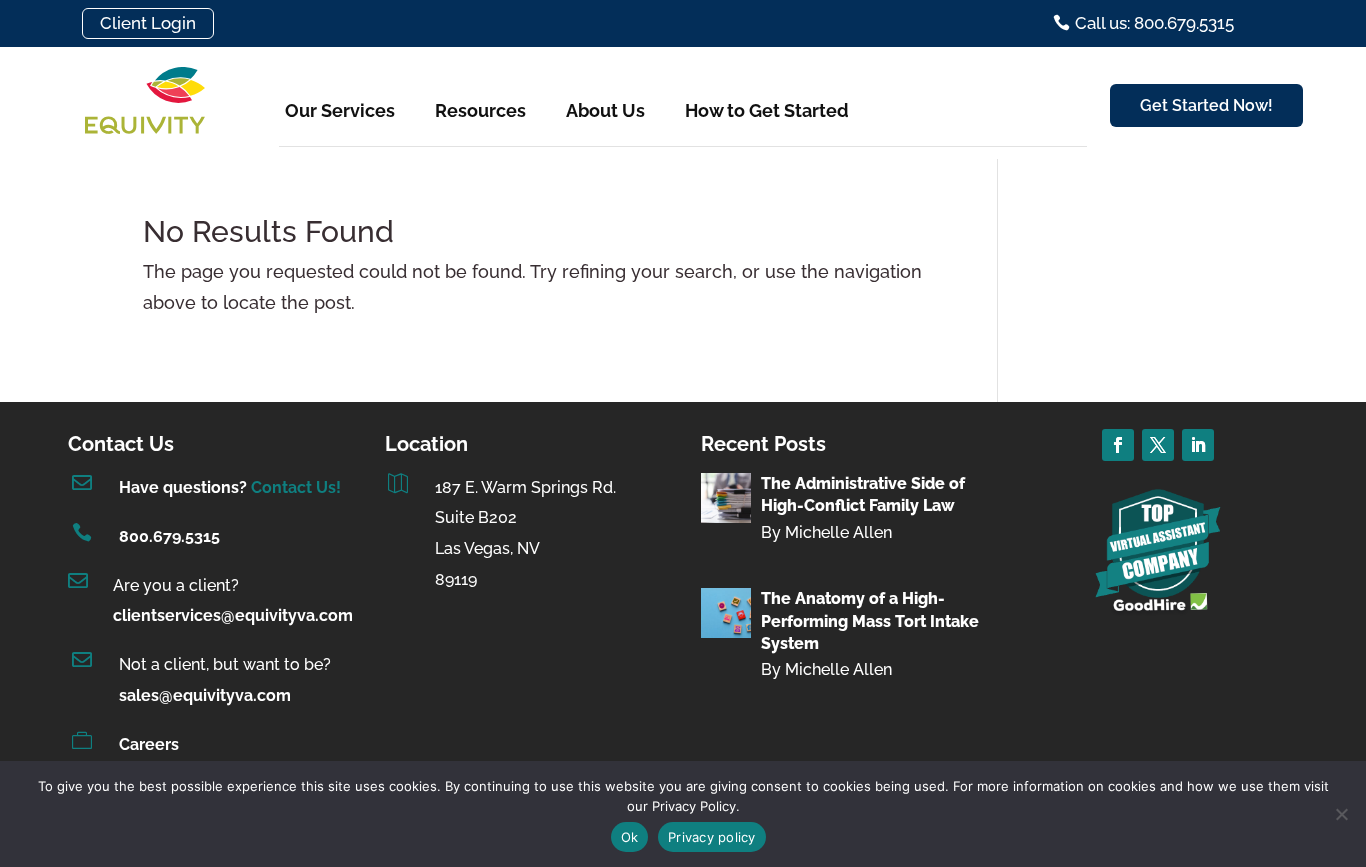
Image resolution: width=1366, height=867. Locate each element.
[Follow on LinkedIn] (1198, 445)
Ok (630, 837)
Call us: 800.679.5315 (1154, 23)
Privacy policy (712, 837)
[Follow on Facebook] (1118, 445)
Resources (480, 110)
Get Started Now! (1206, 105)
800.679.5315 (169, 536)
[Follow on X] (1158, 445)
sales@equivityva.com (205, 695)
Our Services (340, 110)
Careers (149, 744)
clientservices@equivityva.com (233, 615)
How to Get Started (767, 110)
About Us (605, 110)
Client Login (148, 23)
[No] (1341, 814)
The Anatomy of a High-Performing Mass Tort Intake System (870, 621)
